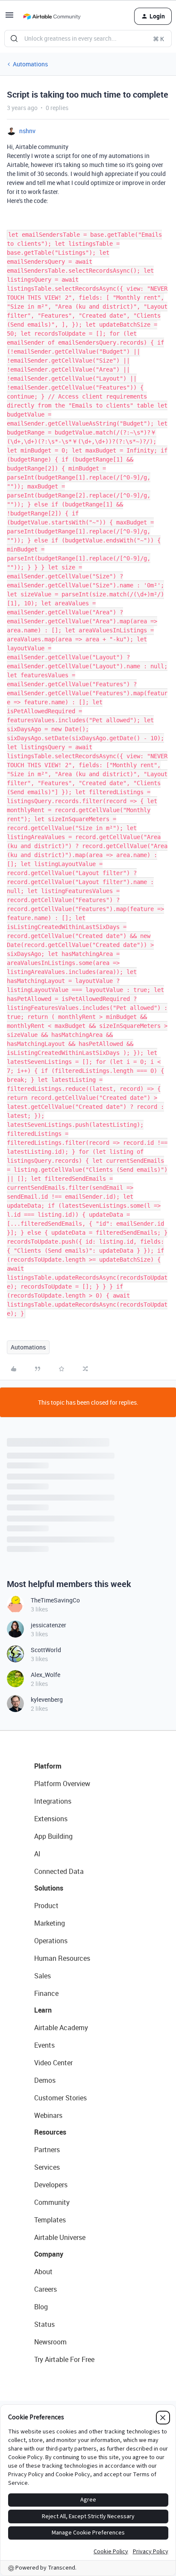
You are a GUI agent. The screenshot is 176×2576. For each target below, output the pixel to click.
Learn (43, 2010)
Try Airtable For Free (64, 2359)
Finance (46, 1993)
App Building (53, 1836)
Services (47, 2167)
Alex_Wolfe (45, 1675)
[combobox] (88, 39)
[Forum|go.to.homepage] (52, 16)
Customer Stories (60, 2098)
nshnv (27, 131)
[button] (9, 18)
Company (49, 2254)
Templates (50, 2220)
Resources (50, 2132)
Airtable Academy (61, 2028)
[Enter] (14, 39)
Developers (51, 2185)
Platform (48, 1766)
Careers (45, 2289)
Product (46, 1906)
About (43, 2272)
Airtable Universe (60, 2237)
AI (37, 1854)
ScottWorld (46, 1650)
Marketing (50, 1923)
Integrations (53, 1801)
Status (44, 2324)
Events (44, 2045)
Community (52, 2202)
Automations (30, 64)
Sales (43, 1976)
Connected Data (59, 1871)
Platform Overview (62, 1784)
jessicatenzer (48, 1625)
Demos (45, 2080)
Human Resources (62, 1958)
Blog (41, 2307)
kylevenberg (47, 1699)
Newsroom (50, 2342)
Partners (47, 2150)
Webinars (48, 2115)
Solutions (49, 1888)
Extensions (51, 1819)
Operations (51, 1941)
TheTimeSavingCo (55, 1600)
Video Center (53, 2063)
